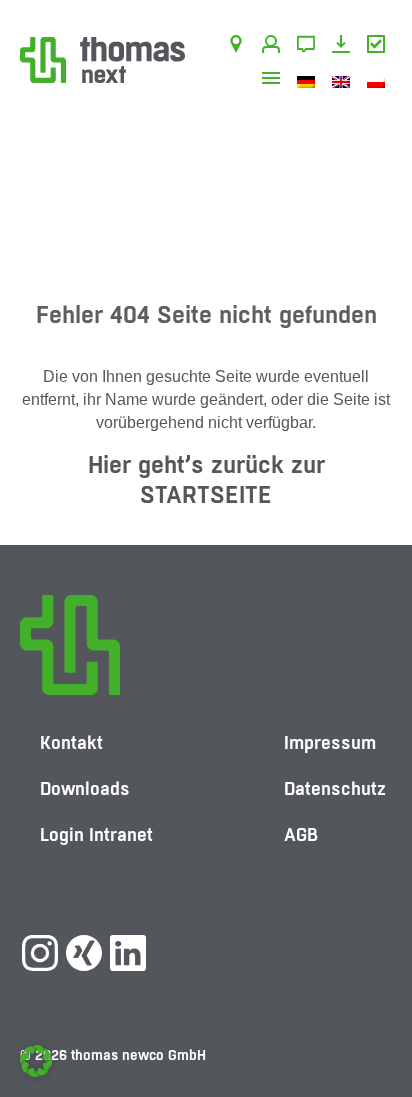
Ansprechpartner (274, 47)
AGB (379, 47)
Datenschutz (335, 788)
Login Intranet (96, 834)
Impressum (330, 742)
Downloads (344, 47)
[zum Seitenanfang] (377, 1022)
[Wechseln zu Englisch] (344, 81)
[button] (36, 1061)
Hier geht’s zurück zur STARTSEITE (206, 479)
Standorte (239, 47)
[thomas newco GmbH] (102, 58)
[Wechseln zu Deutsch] (309, 81)
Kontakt (309, 47)
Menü (274, 81)
